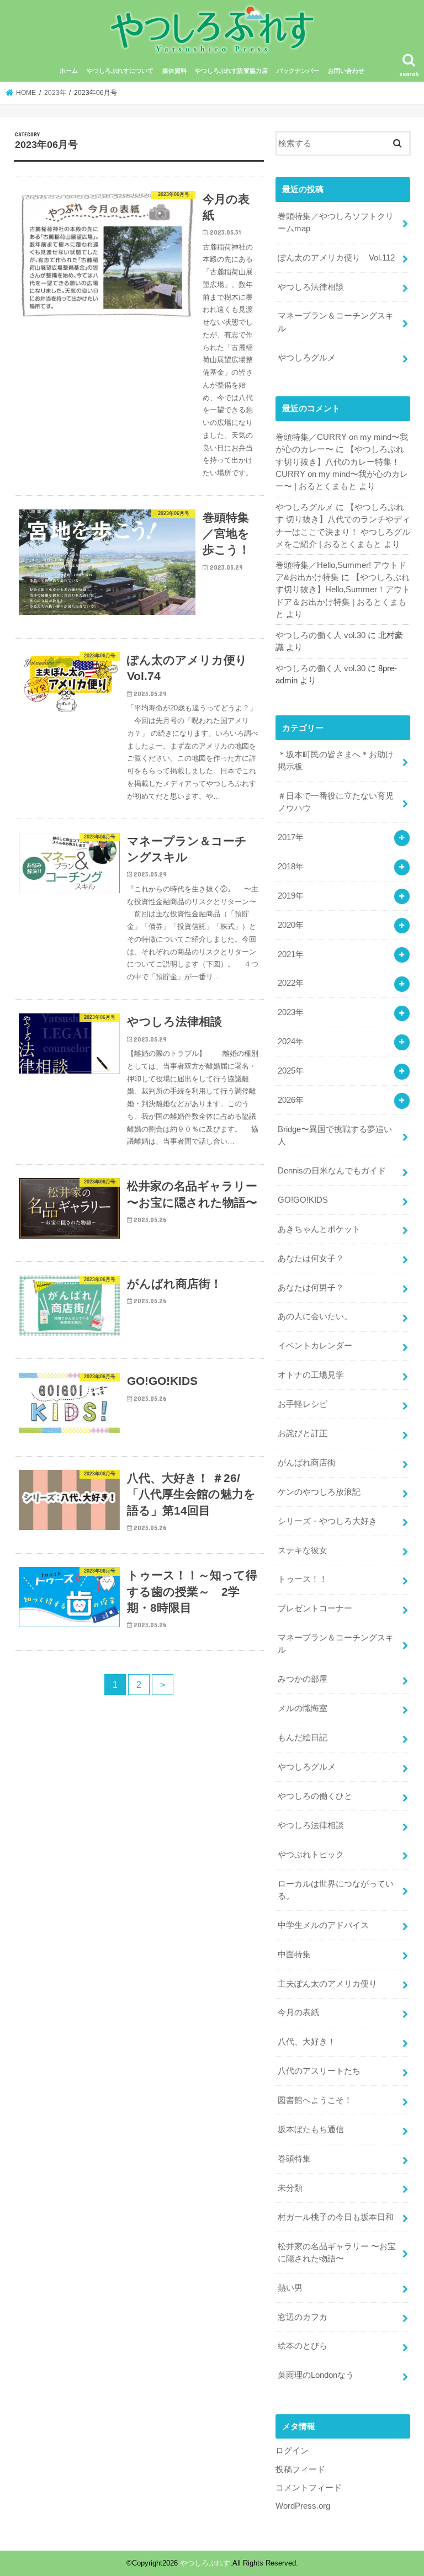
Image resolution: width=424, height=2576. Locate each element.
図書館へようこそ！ (315, 2100)
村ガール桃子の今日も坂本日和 (336, 2217)
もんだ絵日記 (303, 1738)
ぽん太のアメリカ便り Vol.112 (336, 258)
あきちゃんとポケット (319, 1229)
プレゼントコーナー (315, 1608)
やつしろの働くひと (315, 1796)
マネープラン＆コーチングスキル (336, 322)
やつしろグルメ (307, 358)
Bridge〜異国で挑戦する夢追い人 (335, 1135)
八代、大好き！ (307, 2042)
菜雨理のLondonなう (316, 2375)
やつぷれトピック (311, 1855)
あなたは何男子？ (311, 1288)
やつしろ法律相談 (311, 287)
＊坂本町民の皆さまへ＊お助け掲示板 (336, 761)
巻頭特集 (294, 2159)
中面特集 (294, 1954)
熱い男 (290, 2288)
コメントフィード (309, 2488)
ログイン (292, 2451)
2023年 (291, 1012)
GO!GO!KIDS (303, 1200)
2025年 (291, 1071)
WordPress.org (303, 2506)
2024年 (291, 1042)
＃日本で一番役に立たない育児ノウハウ (336, 802)
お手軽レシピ (303, 1404)
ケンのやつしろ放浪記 (319, 1492)
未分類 (290, 2188)
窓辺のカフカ (303, 2317)
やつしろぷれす (205, 2563)
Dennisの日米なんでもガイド (332, 1171)
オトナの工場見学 (311, 1375)
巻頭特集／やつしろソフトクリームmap (336, 222)
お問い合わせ (346, 71)
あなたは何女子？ (311, 1258)
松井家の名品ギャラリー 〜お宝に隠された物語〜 (337, 2253)
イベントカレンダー (315, 1346)
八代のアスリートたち (319, 2071)
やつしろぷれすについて (120, 71)
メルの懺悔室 (303, 1708)
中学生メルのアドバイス (323, 1925)
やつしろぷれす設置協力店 (231, 71)
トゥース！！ (303, 1579)
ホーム (69, 71)
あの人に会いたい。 (315, 1316)
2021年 (291, 954)
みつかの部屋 (303, 1679)
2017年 (291, 837)
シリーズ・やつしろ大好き (327, 1521)
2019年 (291, 896)
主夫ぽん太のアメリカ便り (327, 1984)
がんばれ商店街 (307, 1463)
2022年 (291, 983)
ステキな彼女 (303, 1550)
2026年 (291, 1100)
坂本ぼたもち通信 (311, 2129)
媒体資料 (174, 71)
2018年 (291, 867)
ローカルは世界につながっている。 (336, 1890)
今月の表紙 (298, 2012)
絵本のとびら (303, 2346)
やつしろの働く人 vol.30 (320, 635)
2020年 (291, 925)
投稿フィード (300, 2469)
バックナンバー (298, 71)
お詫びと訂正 (303, 1433)
